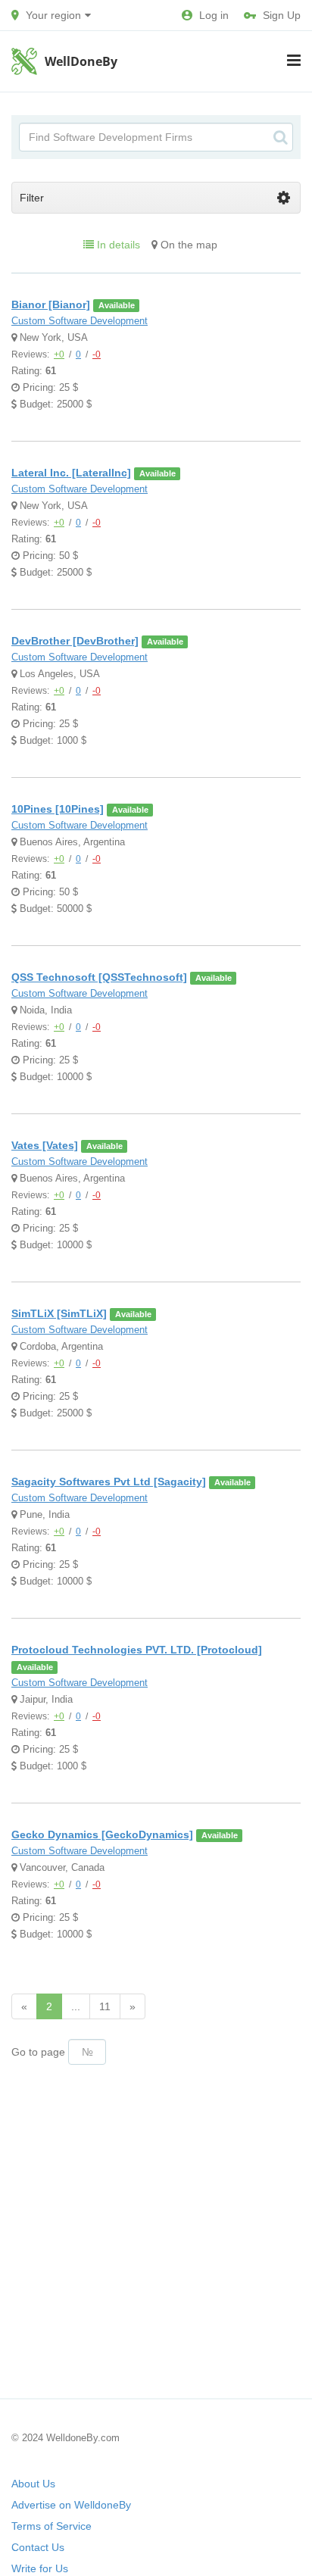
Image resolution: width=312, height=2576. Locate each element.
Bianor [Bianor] (51, 304)
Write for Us (40, 2568)
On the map (187, 245)
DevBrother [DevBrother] (75, 641)
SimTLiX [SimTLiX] (59, 1313)
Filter (32, 198)
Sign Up (282, 15)
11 (105, 2006)
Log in (214, 15)
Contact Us (38, 2547)
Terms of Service (51, 2526)
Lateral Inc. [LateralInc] (71, 473)
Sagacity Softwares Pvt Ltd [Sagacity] (109, 1482)
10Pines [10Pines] (58, 809)
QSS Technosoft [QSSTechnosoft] (99, 977)
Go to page (38, 2052)
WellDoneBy (81, 61)
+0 (59, 354)
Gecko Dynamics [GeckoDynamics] (102, 1834)
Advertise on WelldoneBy (71, 2505)
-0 (97, 354)
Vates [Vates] (45, 1145)
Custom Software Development (80, 321)
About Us (33, 2484)
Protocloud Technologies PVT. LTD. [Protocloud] (137, 1650)
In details (117, 245)
